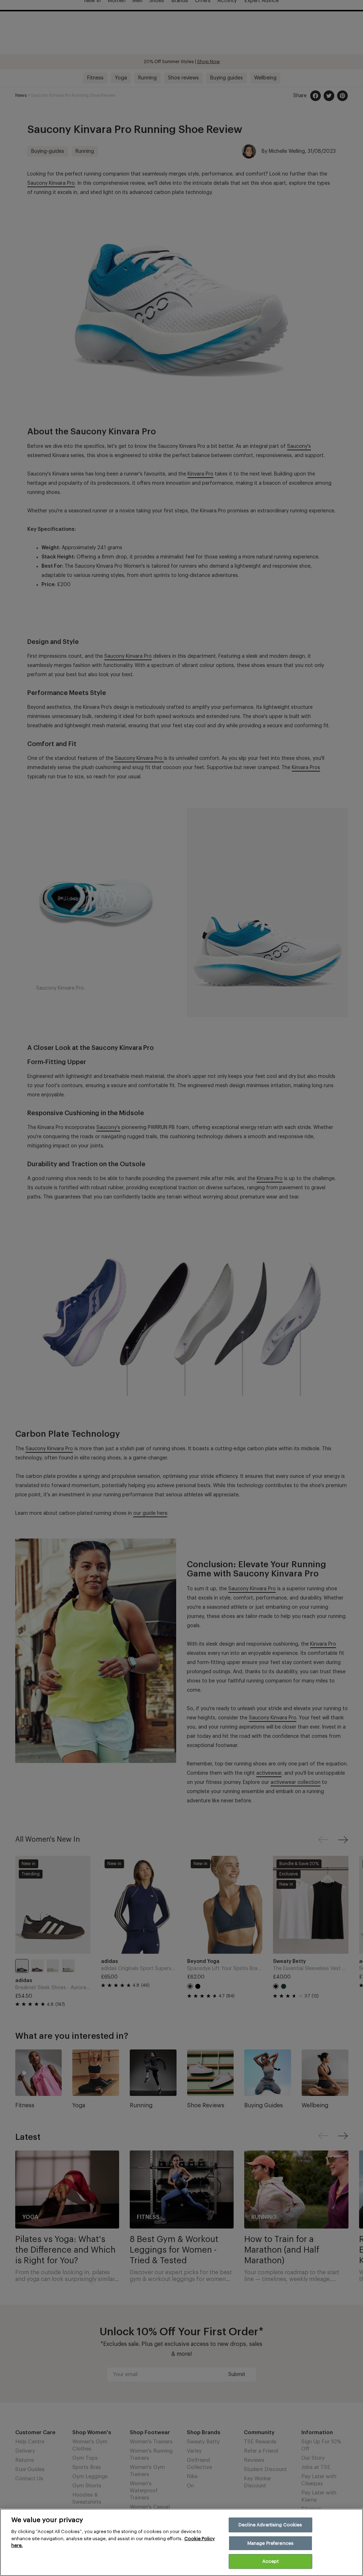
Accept (270, 2561)
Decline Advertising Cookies (270, 2525)
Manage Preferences (270, 2543)
